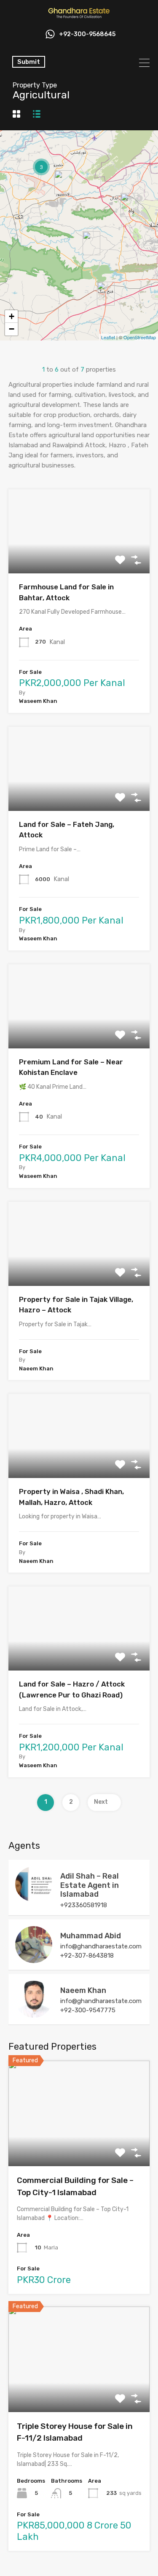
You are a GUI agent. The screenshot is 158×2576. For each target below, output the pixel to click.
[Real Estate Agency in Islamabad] (79, 16)
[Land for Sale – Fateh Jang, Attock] (106, 294)
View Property (79, 557)
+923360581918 (84, 1905)
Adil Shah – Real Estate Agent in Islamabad (90, 1885)
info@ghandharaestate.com (101, 1946)
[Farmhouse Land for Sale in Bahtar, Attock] (91, 243)
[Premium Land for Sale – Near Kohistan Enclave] (129, 205)
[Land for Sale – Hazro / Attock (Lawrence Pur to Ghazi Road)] (63, 182)
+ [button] (12, 316)
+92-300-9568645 (87, 34)
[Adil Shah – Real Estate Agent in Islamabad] (34, 1898)
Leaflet (108, 337)
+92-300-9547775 (88, 2010)
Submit (29, 62)
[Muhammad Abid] (34, 1959)
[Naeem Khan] (34, 2014)
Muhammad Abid (91, 1936)
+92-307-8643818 (87, 1956)
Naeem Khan (83, 1990)
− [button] (12, 329)
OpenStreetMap (140, 337)
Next (101, 1802)
